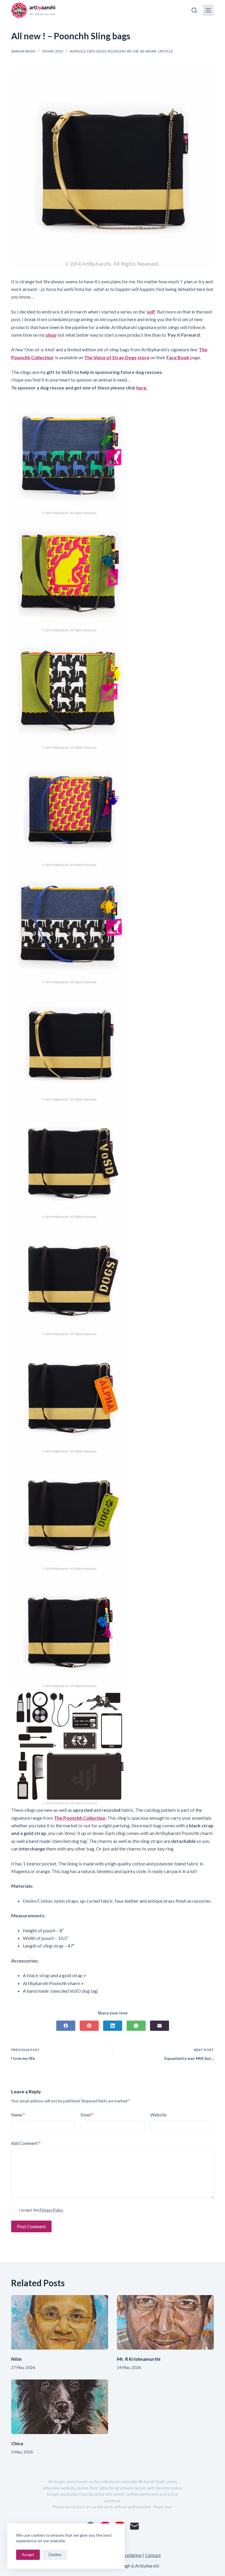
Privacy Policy (51, 2210)
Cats (91, 51)
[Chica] (60, 2407)
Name (18, 2115)
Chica (17, 2443)
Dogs (101, 51)
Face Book (178, 357)
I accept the (41, 2210)
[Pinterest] (89, 2026)
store (143, 357)
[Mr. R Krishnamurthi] (165, 2322)
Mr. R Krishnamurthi (139, 2359)
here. (142, 388)
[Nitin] (60, 2322)
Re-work (148, 51)
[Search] (194, 10)
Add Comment (26, 2143)
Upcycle (166, 51)
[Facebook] (66, 2026)
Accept (28, 2555)
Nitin (16, 2359)
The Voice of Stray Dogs (110, 357)
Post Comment (31, 2226)
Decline (55, 2555)
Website (158, 2115)
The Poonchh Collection (80, 1818)
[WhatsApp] (136, 2026)
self (151, 312)
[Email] (160, 2026)
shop (51, 335)
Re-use (133, 51)
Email (87, 2115)
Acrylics (77, 51)
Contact (153, 2555)
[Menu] (208, 10)
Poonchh (117, 51)
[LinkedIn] (113, 2026)
